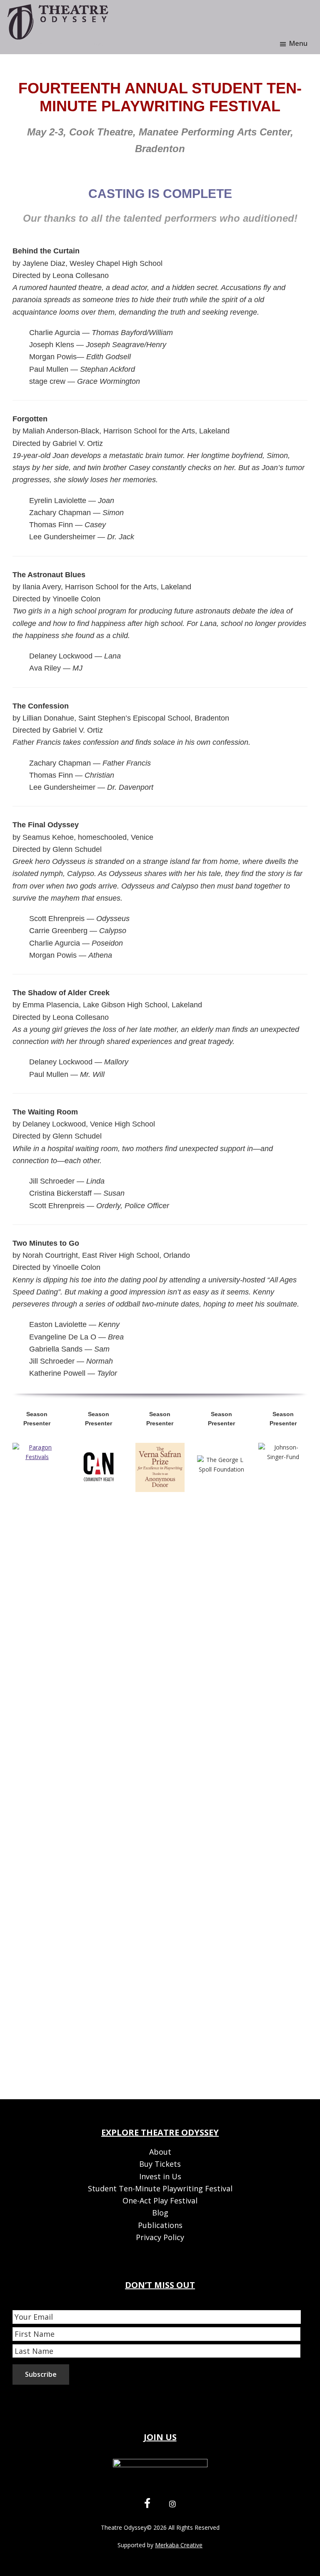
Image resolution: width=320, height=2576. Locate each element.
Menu (298, 43)
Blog (160, 2213)
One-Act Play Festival (160, 2200)
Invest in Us (160, 2176)
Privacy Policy (160, 2237)
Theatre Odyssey (124, 2527)
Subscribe (41, 2374)
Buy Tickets (160, 2164)
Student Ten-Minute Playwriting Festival (160, 2188)
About (160, 2152)
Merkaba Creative (179, 2545)
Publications (160, 2225)
